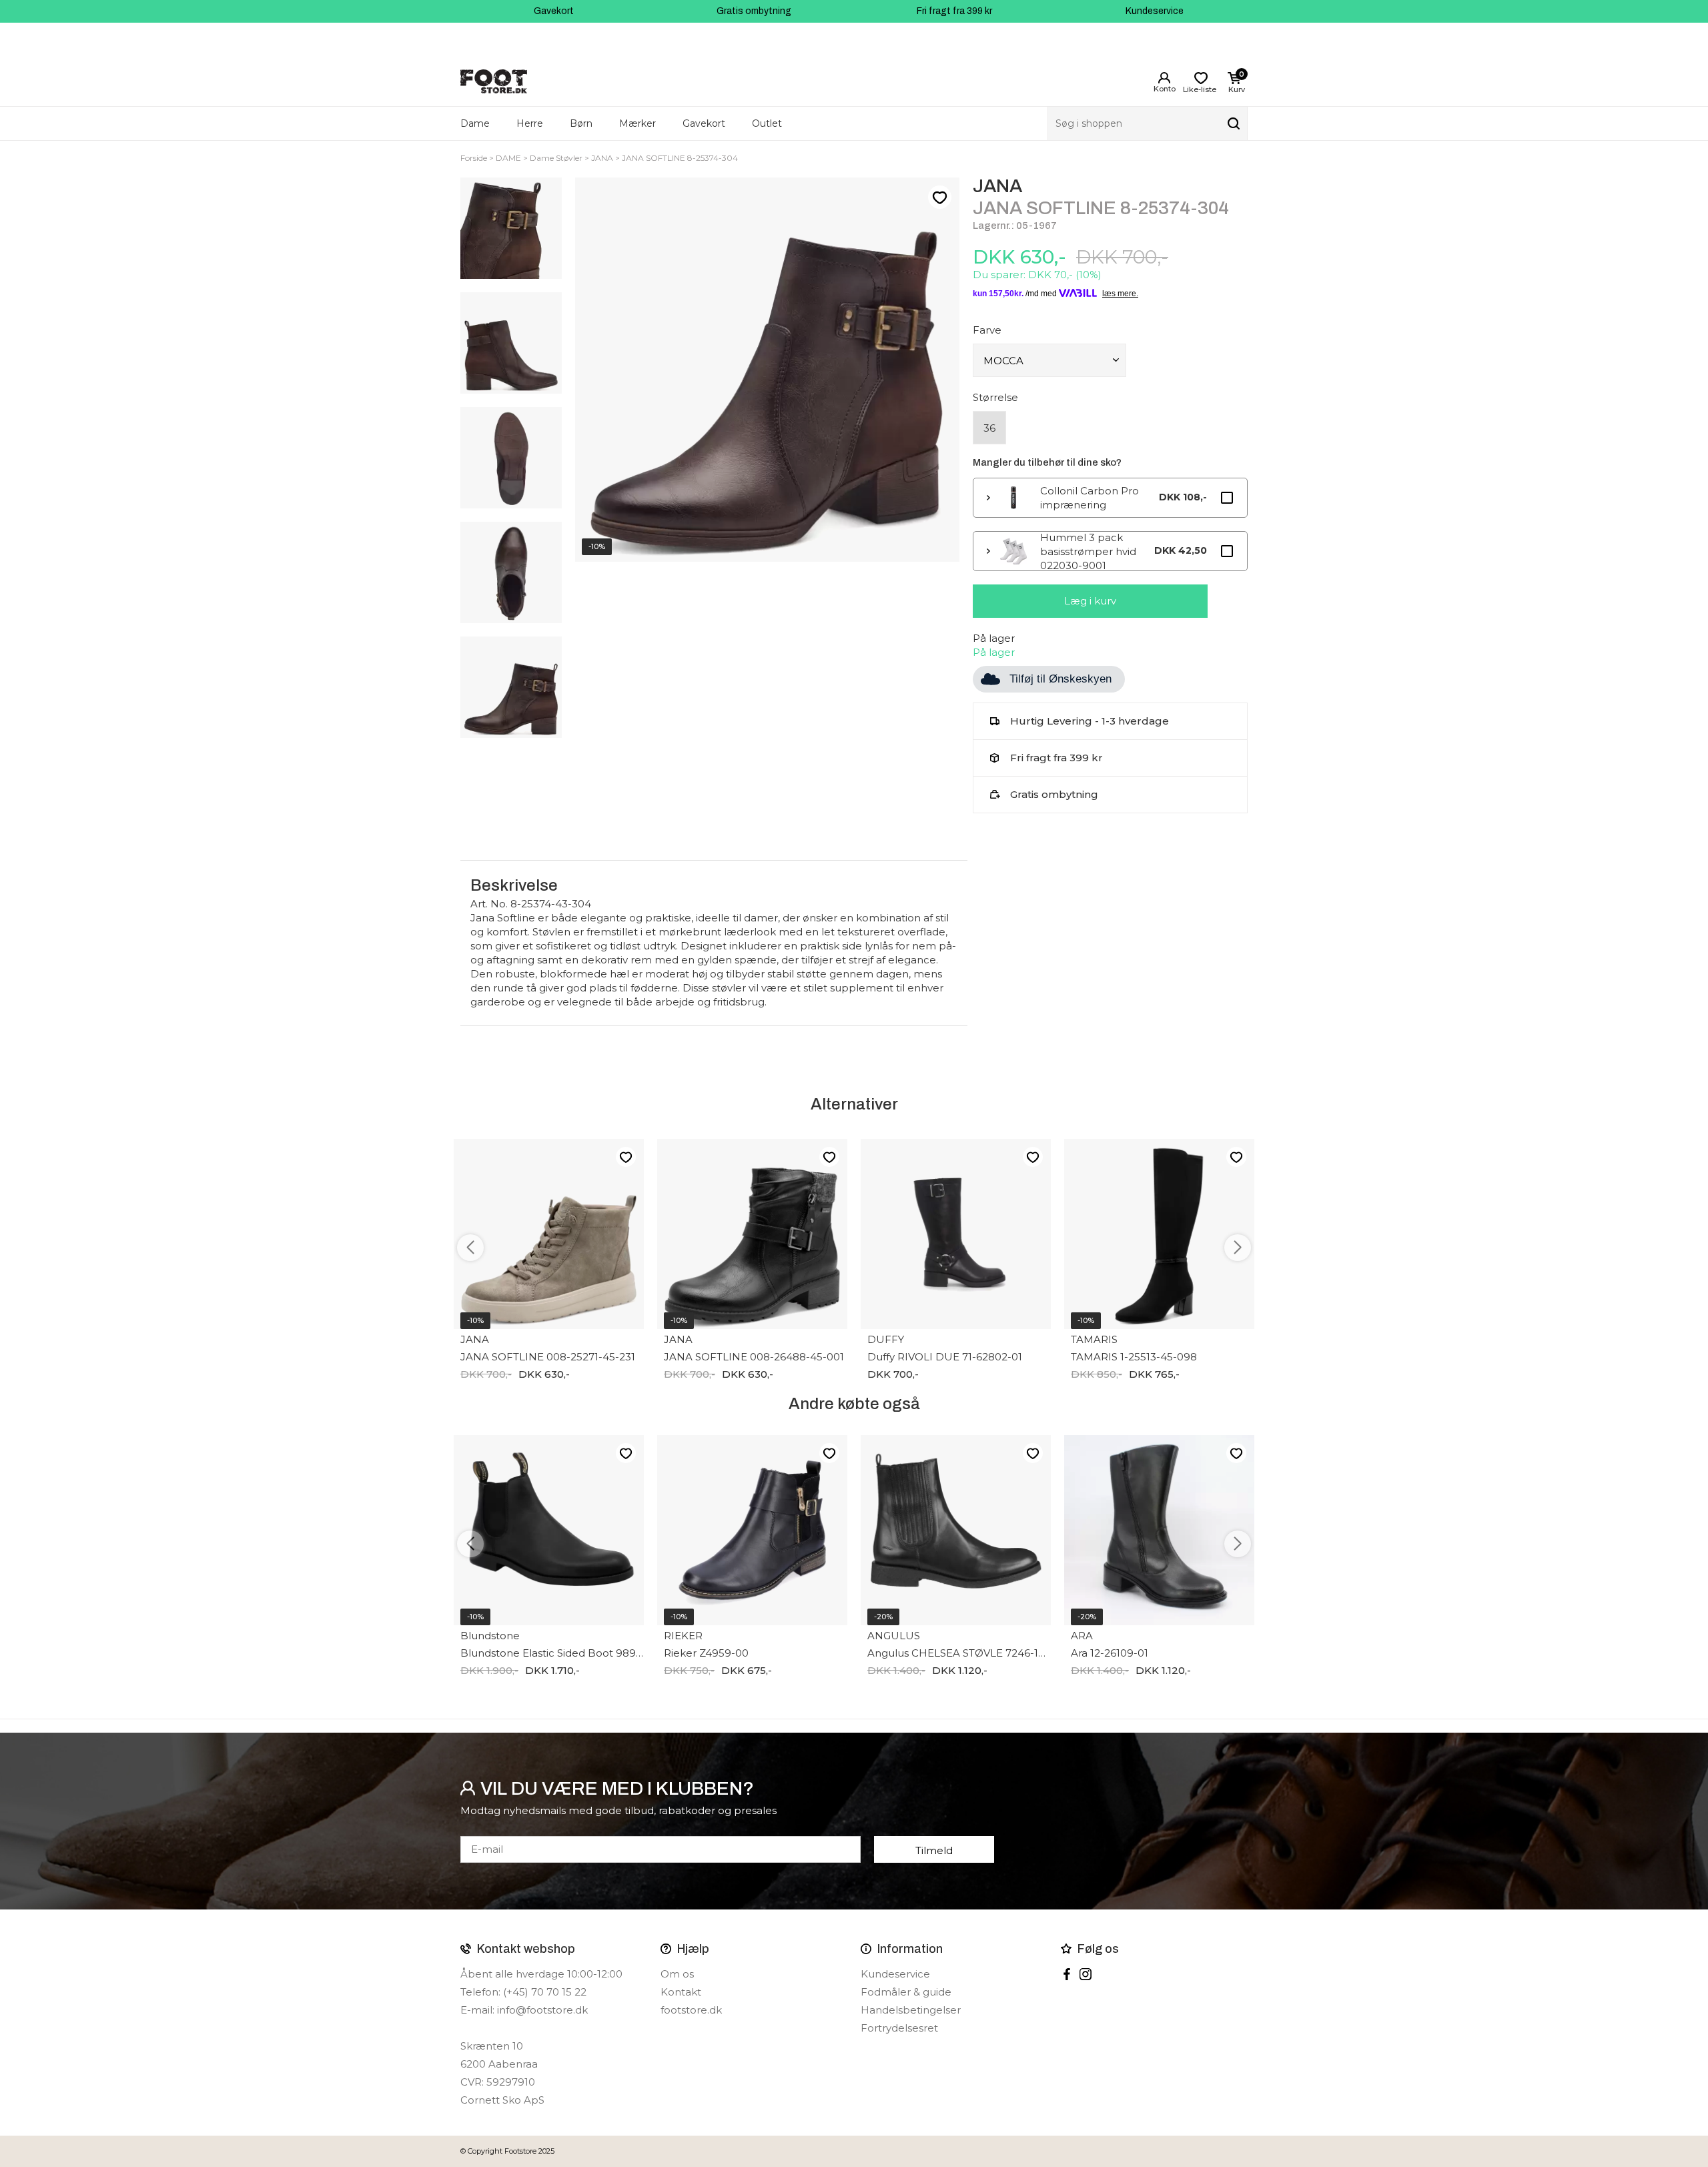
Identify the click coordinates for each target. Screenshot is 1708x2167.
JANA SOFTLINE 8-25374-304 (680, 158)
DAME (508, 158)
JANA (602, 158)
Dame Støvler (556, 158)
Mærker (637, 123)
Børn (581, 123)
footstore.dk (691, 2010)
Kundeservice (1155, 11)
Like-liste (939, 197)
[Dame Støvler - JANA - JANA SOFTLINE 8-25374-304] (511, 228)
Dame (475, 123)
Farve (987, 330)
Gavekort (554, 11)
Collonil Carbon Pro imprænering (1090, 498)
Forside (474, 158)
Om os (677, 1974)
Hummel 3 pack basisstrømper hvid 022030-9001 (1088, 551)
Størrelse (995, 397)
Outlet (767, 123)
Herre (530, 123)
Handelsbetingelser (911, 2010)
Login (1164, 78)
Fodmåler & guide (906, 1992)
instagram (1086, 1974)
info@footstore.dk (542, 2010)
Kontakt (681, 1992)
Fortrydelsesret (899, 2028)
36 (989, 428)
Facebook (1067, 1974)
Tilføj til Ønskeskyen (1060, 679)
